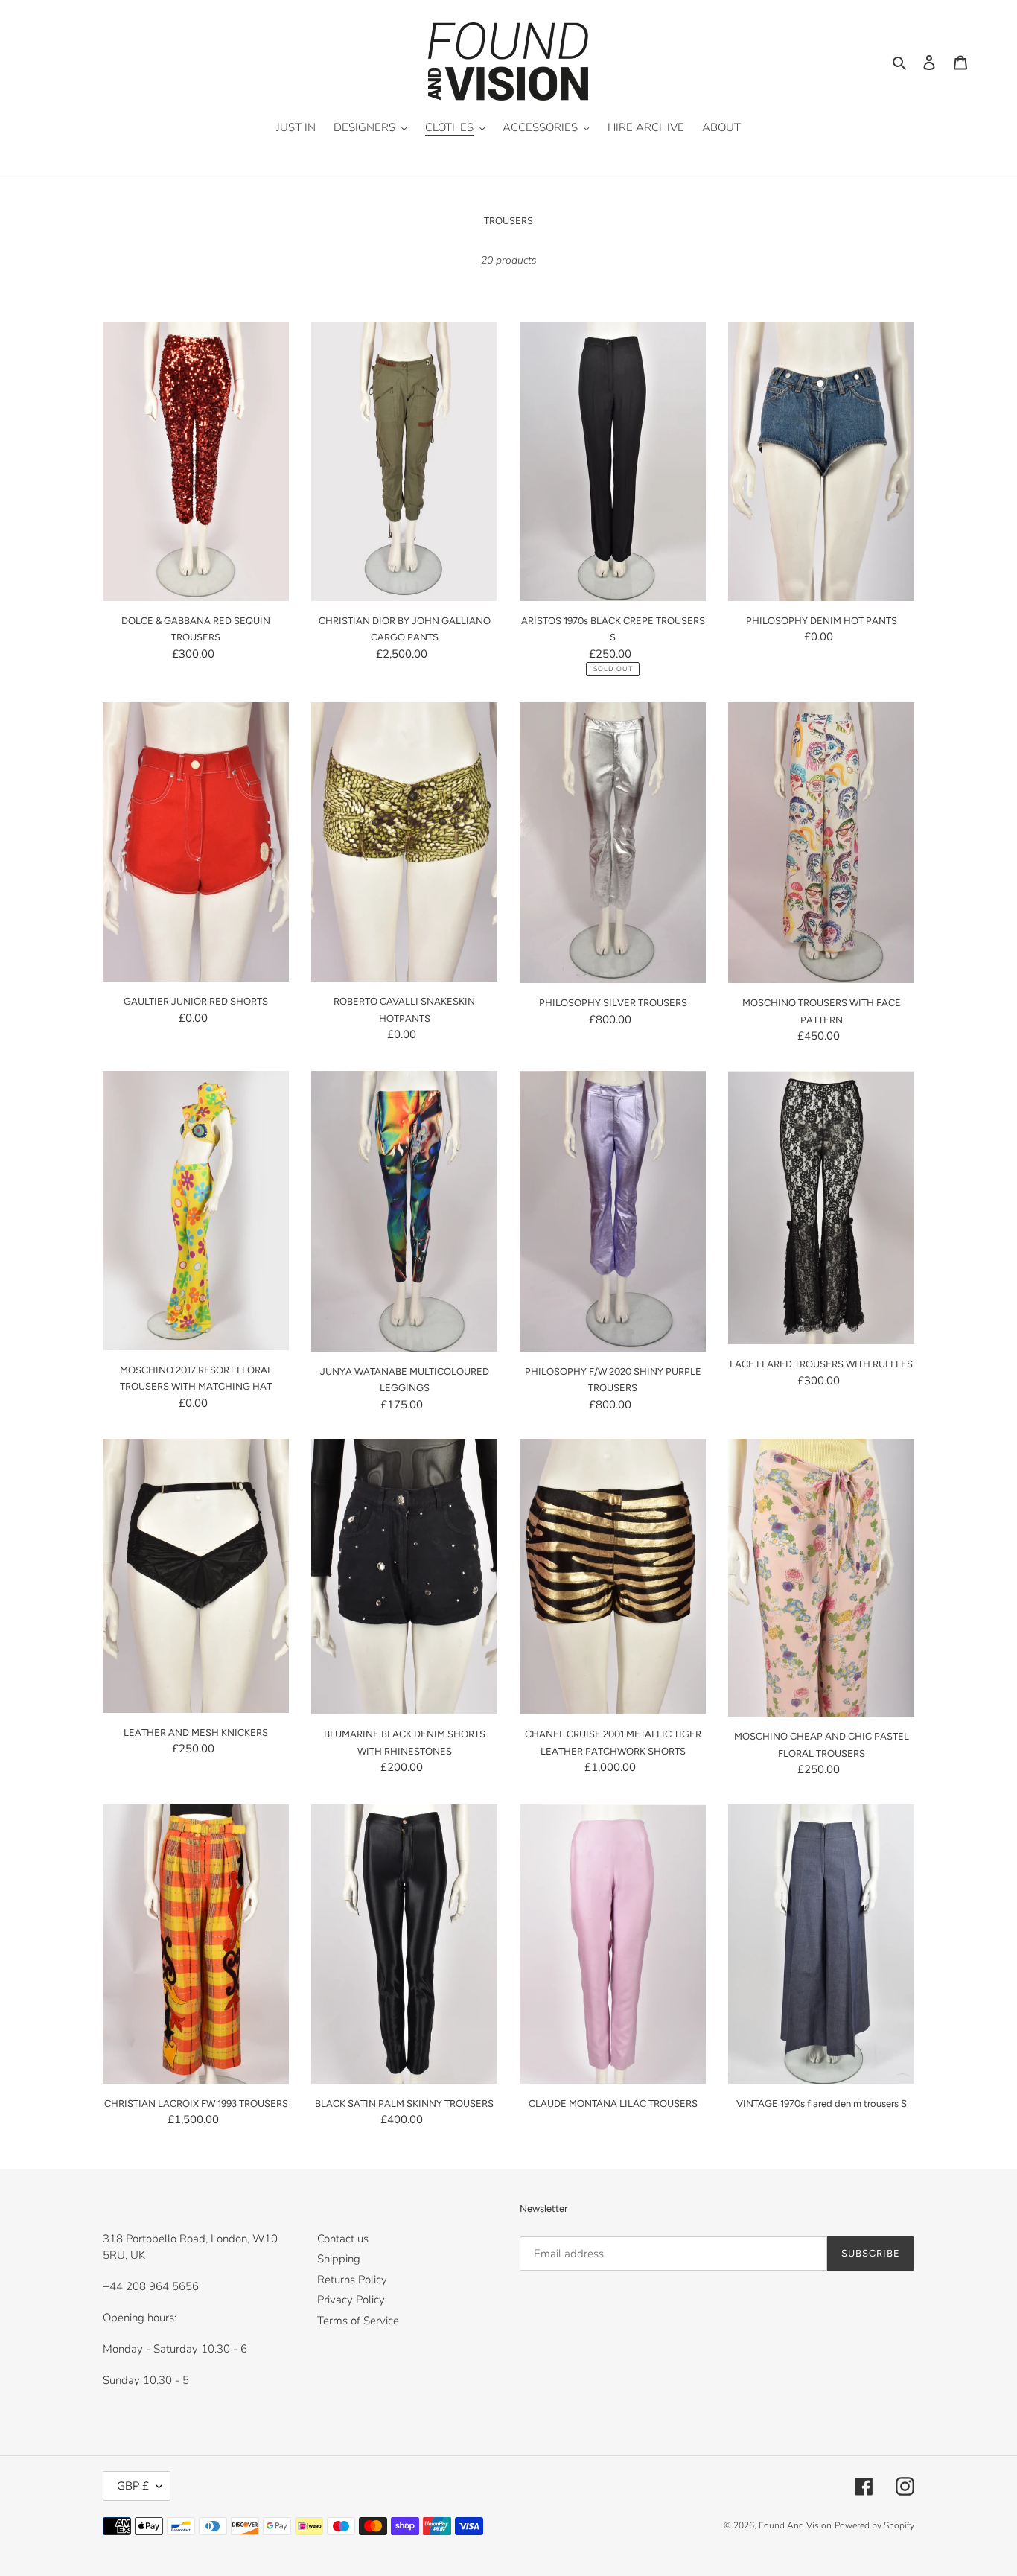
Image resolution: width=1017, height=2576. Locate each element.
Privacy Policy (351, 2300)
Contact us (343, 2239)
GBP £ (133, 2486)
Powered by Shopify (874, 2525)
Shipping (339, 2259)
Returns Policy (352, 2280)
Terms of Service (358, 2321)
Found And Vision (795, 2525)
